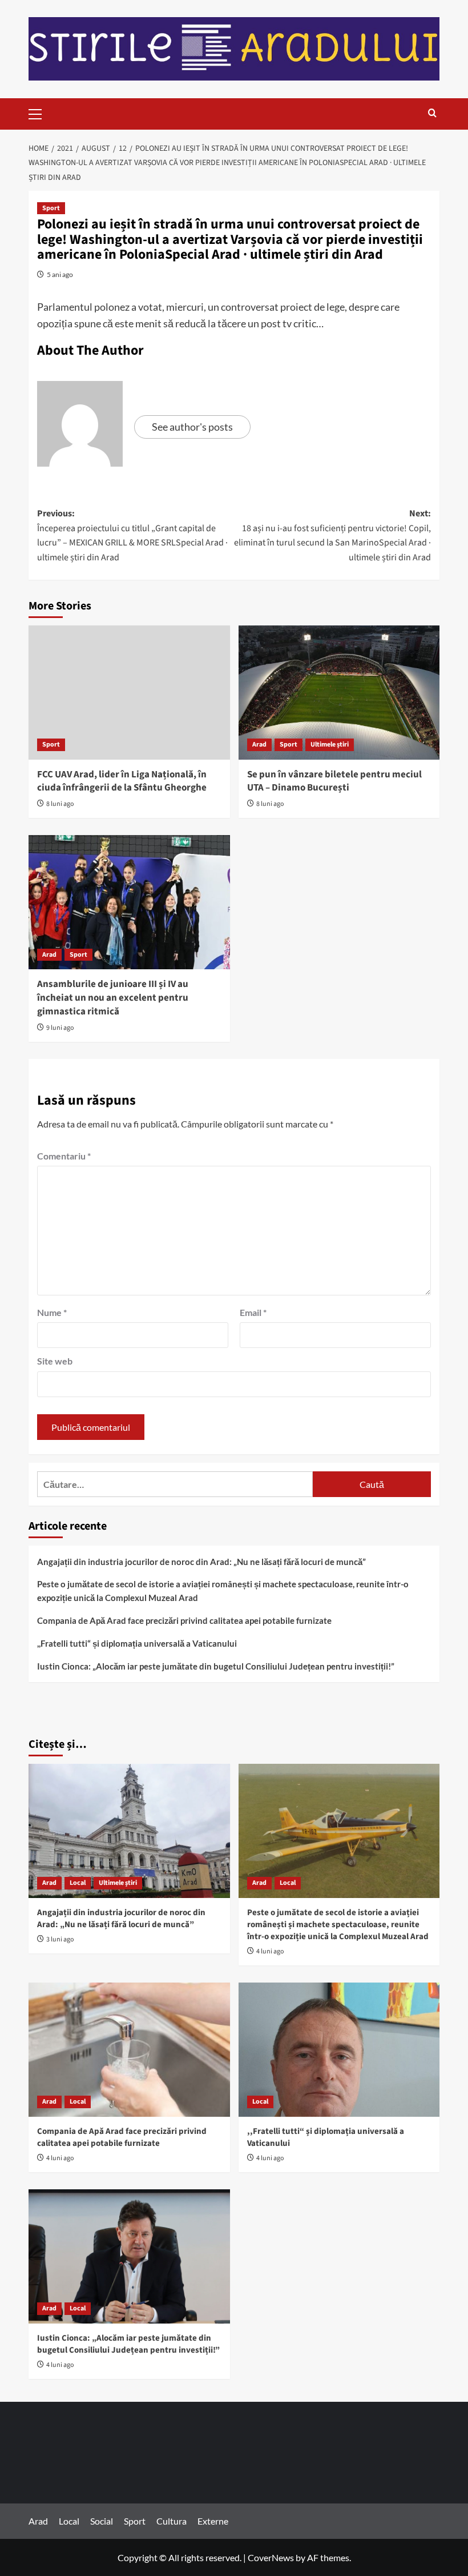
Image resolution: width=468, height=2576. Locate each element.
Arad (259, 745)
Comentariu (64, 1156)
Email (253, 1312)
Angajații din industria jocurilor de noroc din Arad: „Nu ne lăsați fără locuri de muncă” (201, 1562)
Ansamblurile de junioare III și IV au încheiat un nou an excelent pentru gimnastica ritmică (113, 998)
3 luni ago (60, 1939)
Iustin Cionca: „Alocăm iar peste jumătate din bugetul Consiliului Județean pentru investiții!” (216, 1666)
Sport (51, 208)
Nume (52, 1312)
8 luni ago (60, 804)
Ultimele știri (330, 745)
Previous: (132, 535)
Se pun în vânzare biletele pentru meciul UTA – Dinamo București (334, 781)
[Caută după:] (175, 1484)
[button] (40, 113)
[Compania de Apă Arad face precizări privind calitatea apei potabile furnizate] (129, 2050)
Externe (213, 2521)
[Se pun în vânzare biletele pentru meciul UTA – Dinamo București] (339, 693)
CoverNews (271, 2557)
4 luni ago (270, 1951)
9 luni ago (60, 1028)
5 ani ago (60, 274)
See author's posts (192, 427)
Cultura (172, 2521)
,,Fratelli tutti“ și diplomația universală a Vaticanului (137, 1643)
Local (78, 1883)
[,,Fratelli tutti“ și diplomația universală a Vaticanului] (339, 2050)
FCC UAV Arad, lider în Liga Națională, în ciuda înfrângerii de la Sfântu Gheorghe (122, 781)
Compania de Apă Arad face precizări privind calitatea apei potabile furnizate (184, 1620)
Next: (332, 535)
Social (102, 2521)
